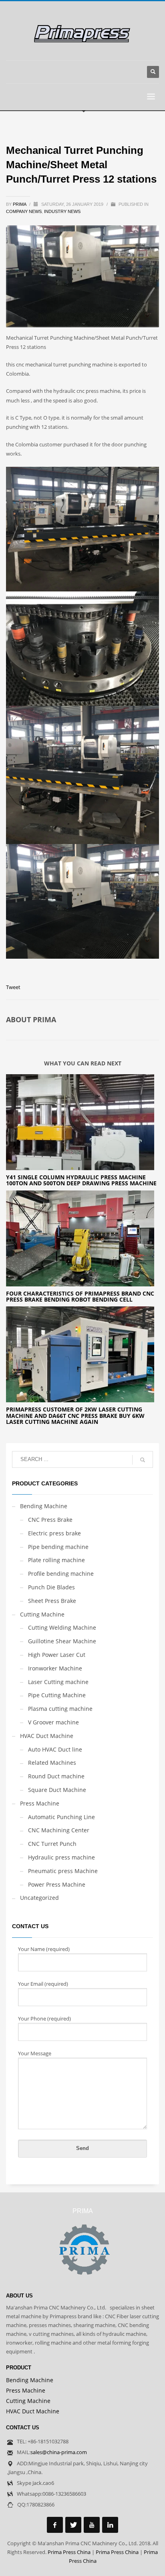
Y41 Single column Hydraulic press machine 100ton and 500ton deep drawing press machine (81, 1180)
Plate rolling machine (56, 1560)
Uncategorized (39, 1898)
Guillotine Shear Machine (62, 1641)
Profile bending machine (61, 1574)
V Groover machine (53, 1722)
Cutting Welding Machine (62, 1627)
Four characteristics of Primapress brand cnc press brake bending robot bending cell (80, 1296)
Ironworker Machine (55, 1668)
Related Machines (52, 1763)
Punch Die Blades (51, 1587)
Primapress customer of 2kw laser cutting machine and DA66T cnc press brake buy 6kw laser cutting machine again (75, 1415)
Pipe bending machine (58, 1547)
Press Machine (40, 1803)
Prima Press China (69, 2552)
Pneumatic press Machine (63, 1871)
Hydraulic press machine (61, 1857)
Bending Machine (44, 1506)
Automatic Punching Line (61, 1817)
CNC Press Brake (50, 1520)
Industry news (62, 211)
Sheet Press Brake (52, 1601)
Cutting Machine (42, 1614)
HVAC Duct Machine (47, 1736)
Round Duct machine (56, 1776)
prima (20, 204)
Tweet (13, 987)
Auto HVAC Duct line (55, 1749)
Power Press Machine (57, 1884)
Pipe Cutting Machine (57, 1695)
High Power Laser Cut (57, 1655)
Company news (24, 211)
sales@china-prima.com (59, 2452)
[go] (143, 1460)
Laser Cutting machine (58, 1682)
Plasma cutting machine (60, 1709)
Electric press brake (54, 1533)
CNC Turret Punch (52, 1844)
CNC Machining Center (59, 1830)
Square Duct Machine (57, 1790)
